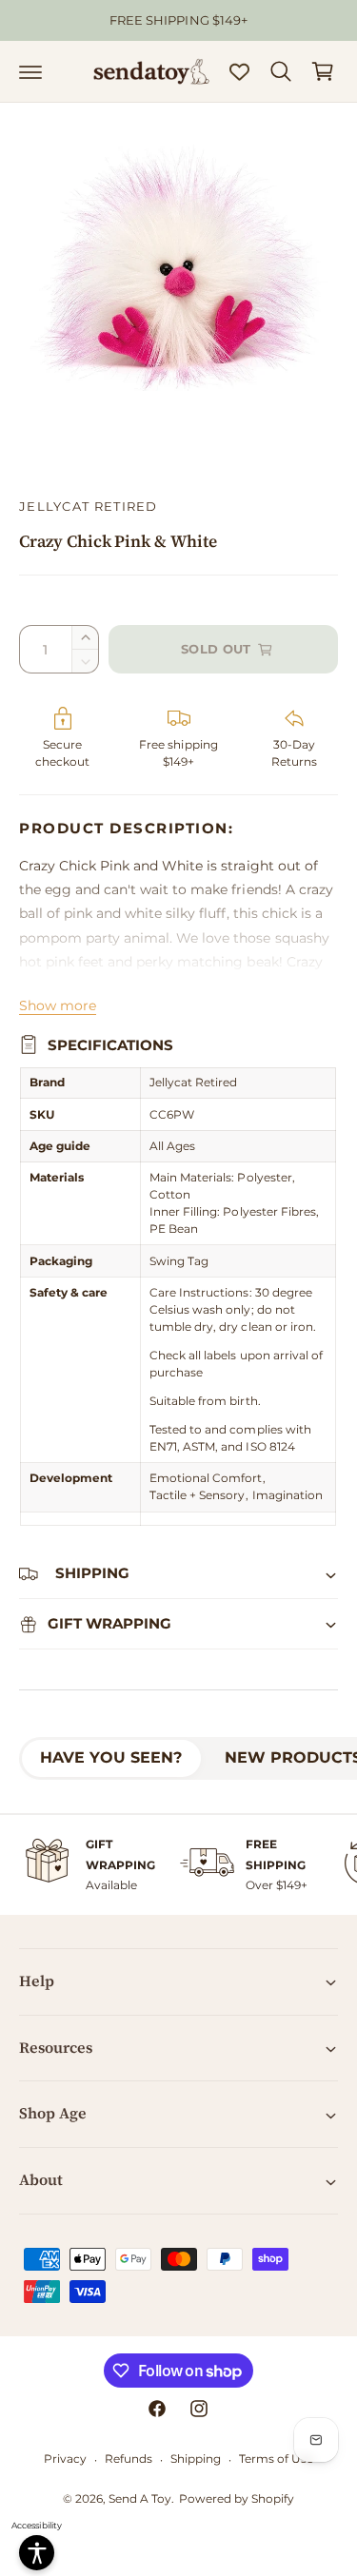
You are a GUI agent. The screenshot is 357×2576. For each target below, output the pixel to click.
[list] (178, 1865)
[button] (30, 71)
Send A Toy (140, 2498)
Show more (58, 1005)
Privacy (65, 2459)
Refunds (129, 2459)
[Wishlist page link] (239, 72)
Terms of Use (276, 2459)
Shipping (196, 2459)
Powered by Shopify (237, 2498)
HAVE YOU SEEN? (111, 1757)
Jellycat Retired (89, 506)
